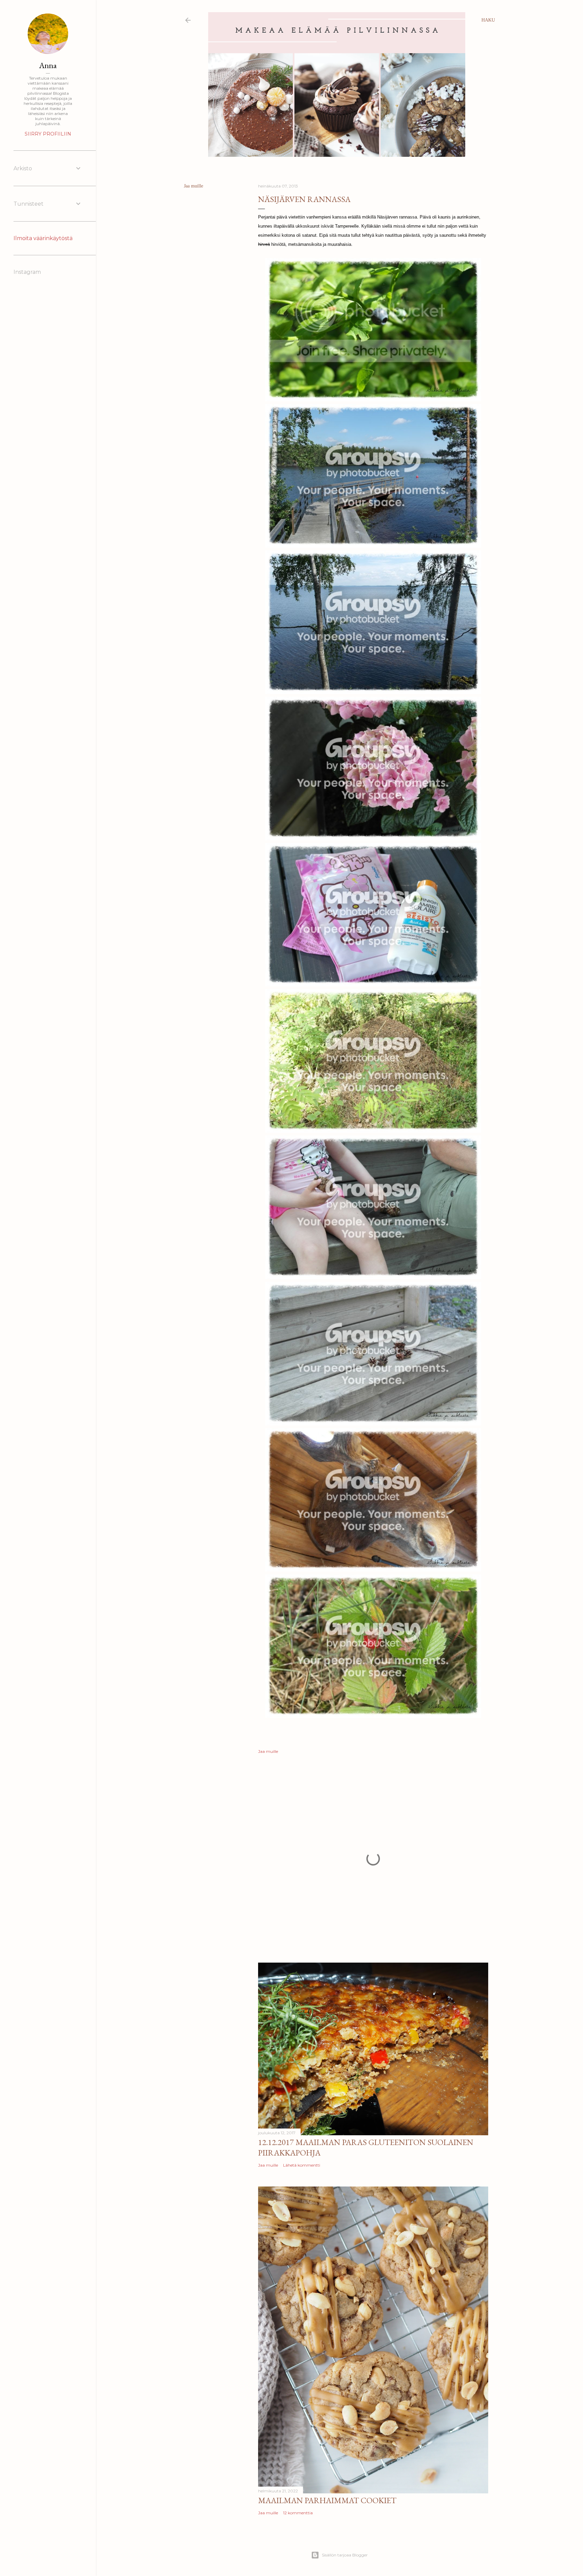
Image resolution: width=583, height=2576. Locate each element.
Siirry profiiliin (48, 134)
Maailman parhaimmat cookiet (327, 2500)
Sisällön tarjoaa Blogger (345, 2555)
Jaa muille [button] (193, 186)
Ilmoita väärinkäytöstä (43, 238)
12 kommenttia (298, 2513)
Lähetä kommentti (302, 2165)
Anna (48, 65)
